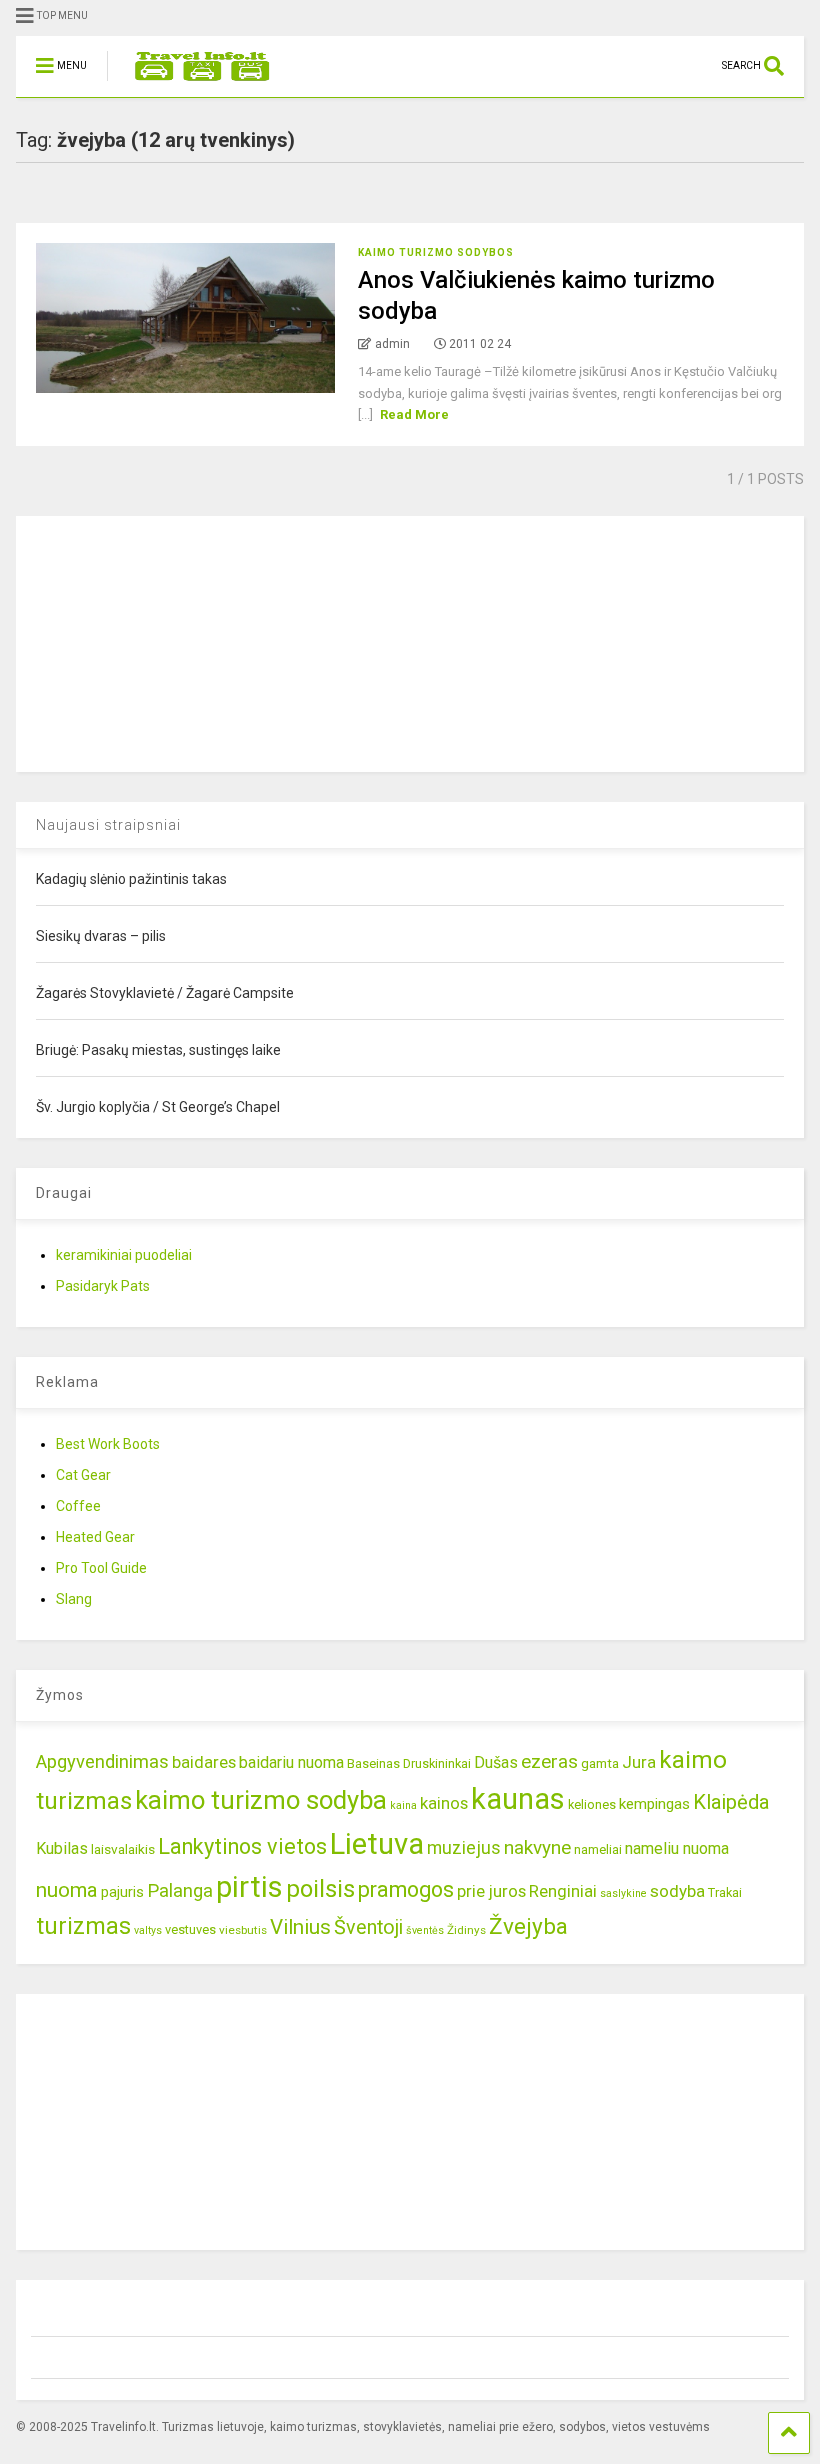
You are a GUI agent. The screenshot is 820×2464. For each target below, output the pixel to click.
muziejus (464, 1847)
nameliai (598, 1849)
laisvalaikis (123, 1849)
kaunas (518, 1799)
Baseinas (373, 1763)
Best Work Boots (108, 1444)
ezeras (549, 1761)
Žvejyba (528, 1926)
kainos (444, 1803)
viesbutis (243, 1930)
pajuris (122, 1892)
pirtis (249, 1887)
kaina (403, 1805)
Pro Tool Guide (101, 1568)
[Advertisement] (166, 641)
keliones (592, 1804)
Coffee (78, 1506)
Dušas (496, 1762)
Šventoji (368, 1927)
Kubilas (62, 1848)
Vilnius (300, 1927)
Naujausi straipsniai (108, 825)
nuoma (67, 1890)
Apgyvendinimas (102, 1762)
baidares (204, 1762)
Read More (414, 414)
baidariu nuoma (291, 1762)
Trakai (725, 1892)
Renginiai (563, 1891)
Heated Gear (95, 1537)
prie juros (491, 1891)
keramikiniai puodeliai (124, 1255)
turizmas (83, 1926)
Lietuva (377, 1844)
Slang (74, 1599)
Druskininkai (437, 1763)
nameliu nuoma (677, 1848)
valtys (148, 1930)
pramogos (406, 1889)
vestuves (190, 1929)
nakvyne (537, 1847)
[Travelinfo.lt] (192, 82)
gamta (600, 1763)
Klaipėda (731, 1802)
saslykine (623, 1893)
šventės (425, 1930)
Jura (639, 1762)
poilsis (320, 1889)
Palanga (180, 1891)
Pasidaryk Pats (103, 1286)
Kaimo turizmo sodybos (436, 252)
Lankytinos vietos (242, 1846)
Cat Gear (83, 1475)
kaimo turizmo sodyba (261, 1800)
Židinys (466, 1930)
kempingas (654, 1804)
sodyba (677, 1891)
